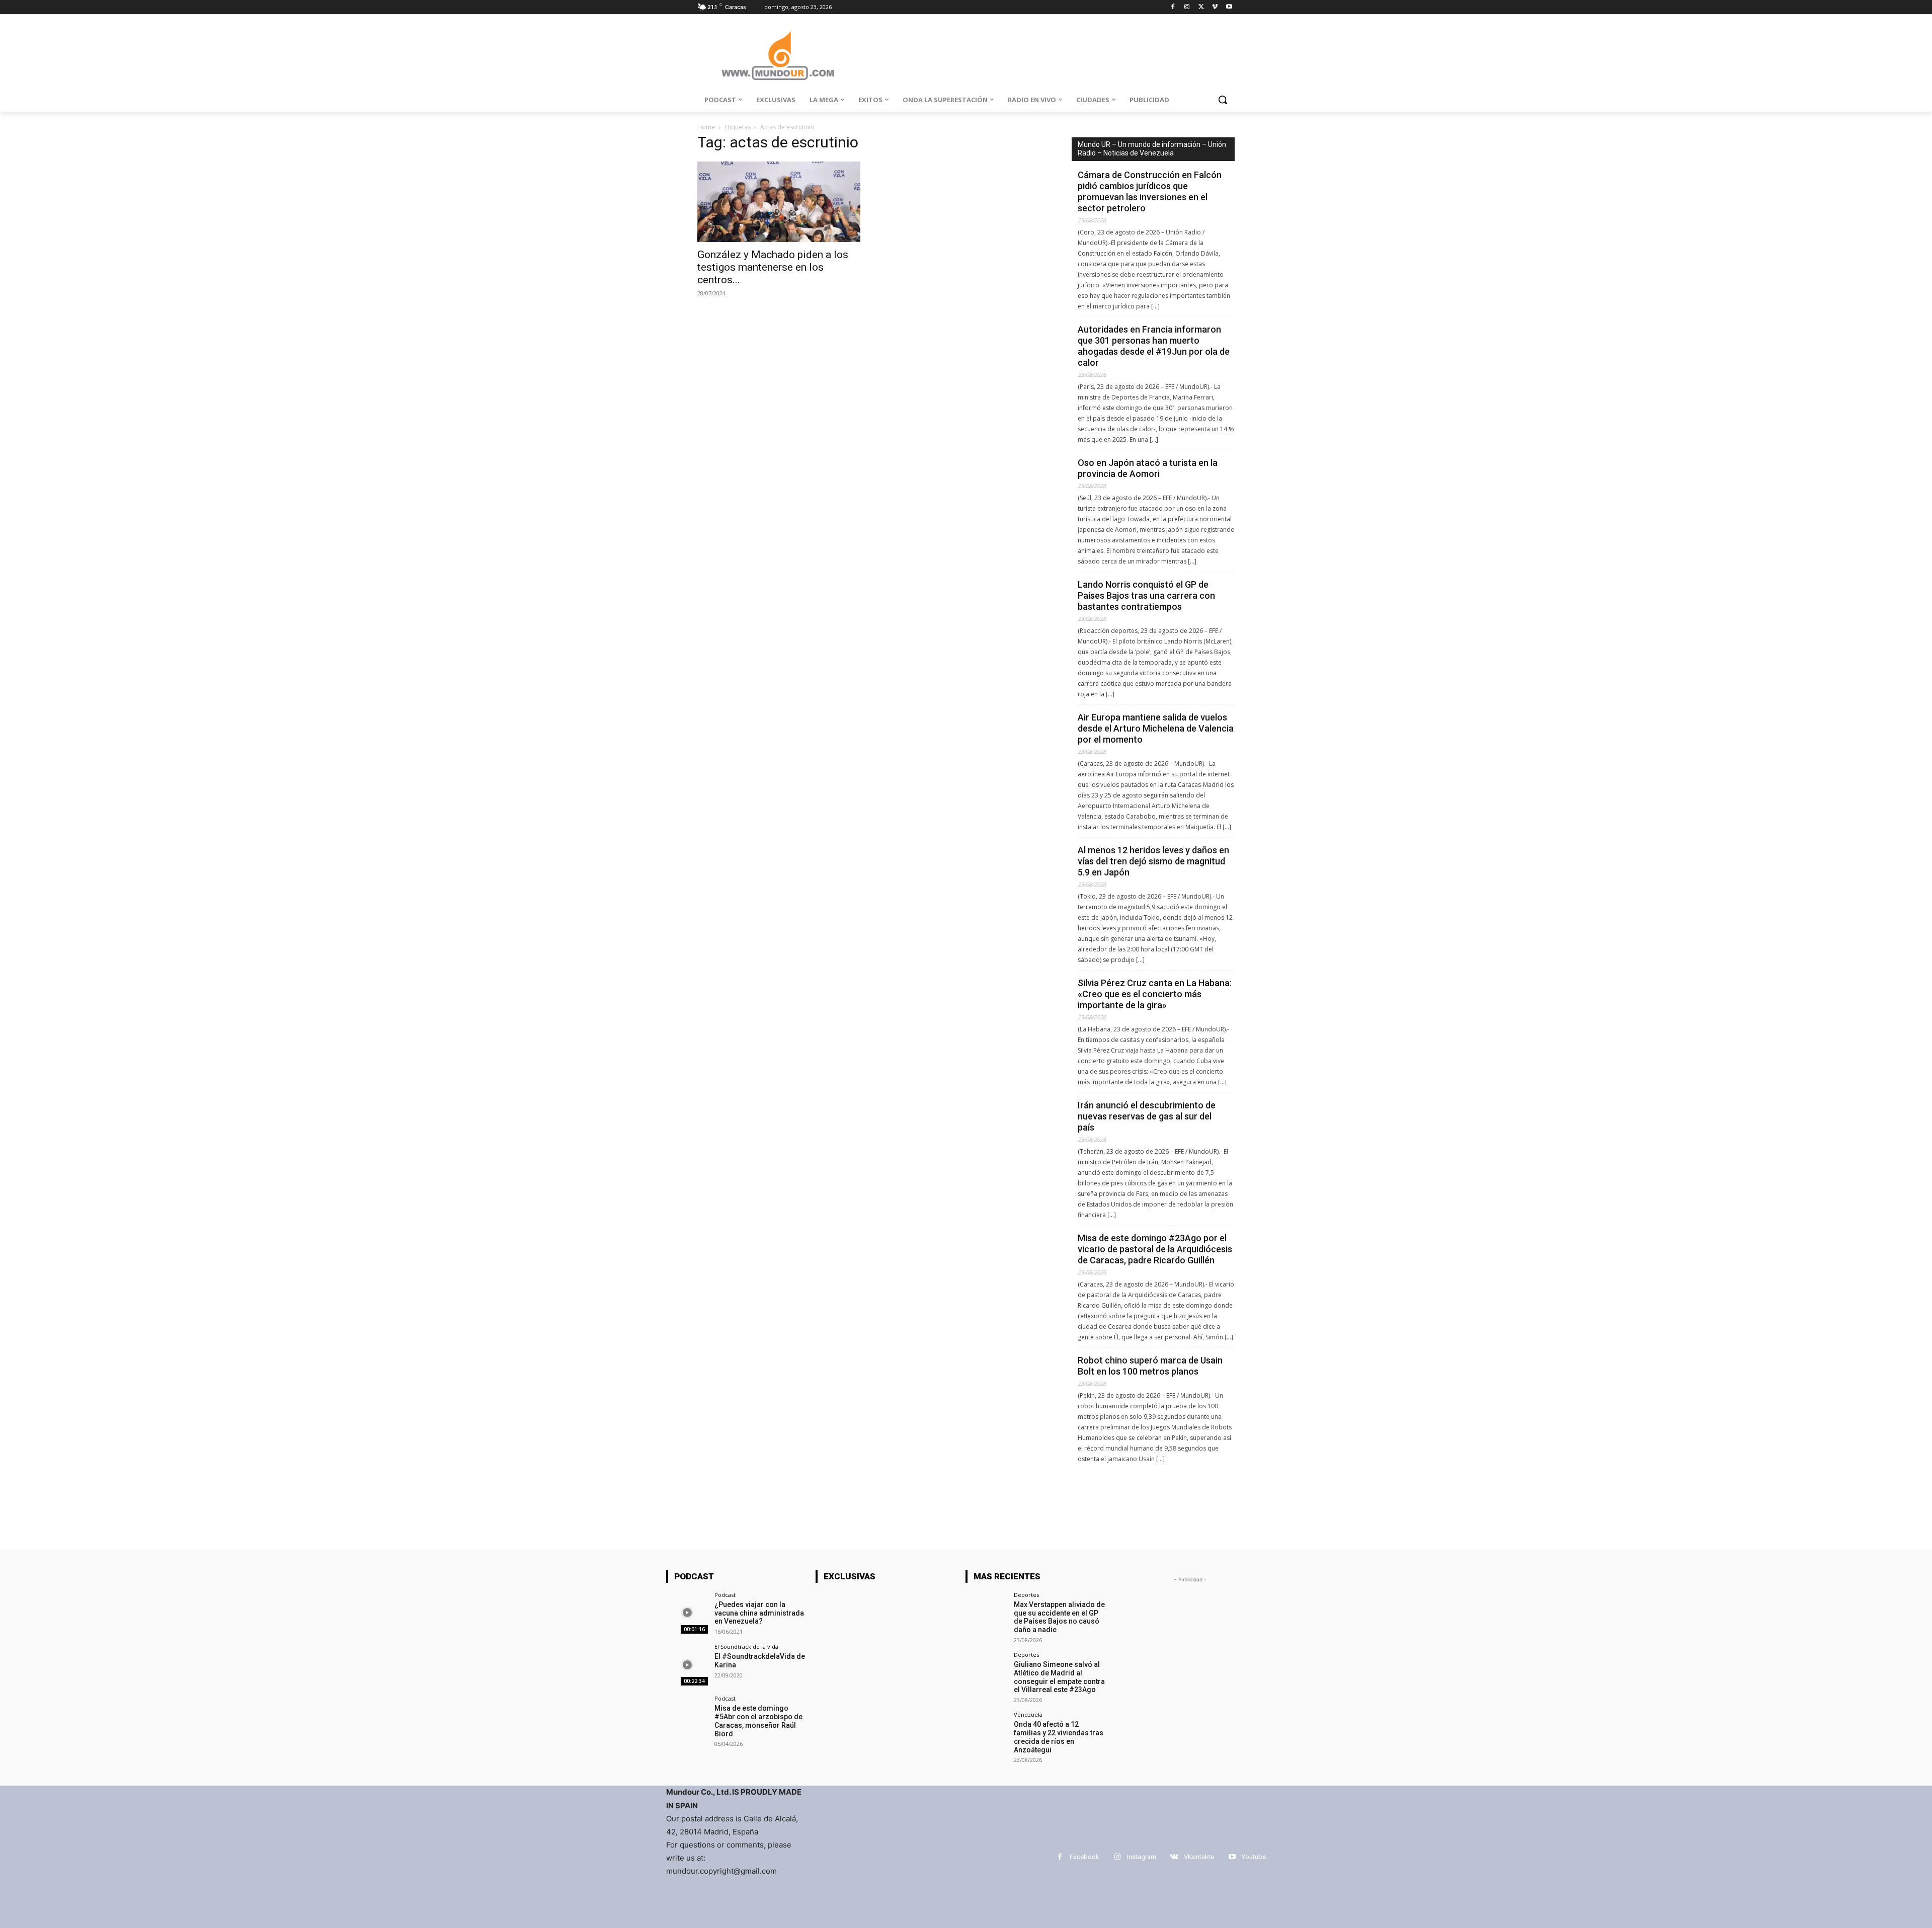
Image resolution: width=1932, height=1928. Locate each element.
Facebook (1084, 1857)
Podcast (725, 1595)
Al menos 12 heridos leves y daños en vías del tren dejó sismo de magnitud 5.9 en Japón (1153, 861)
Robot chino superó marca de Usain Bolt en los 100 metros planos (1150, 1366)
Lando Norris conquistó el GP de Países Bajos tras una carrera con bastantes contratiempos (1146, 595)
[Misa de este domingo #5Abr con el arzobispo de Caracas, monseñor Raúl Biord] (687, 1716)
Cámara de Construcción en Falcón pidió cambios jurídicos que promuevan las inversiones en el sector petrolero (1150, 191)
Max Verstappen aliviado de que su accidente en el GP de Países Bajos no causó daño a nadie (1059, 1617)
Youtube (1254, 1857)
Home (706, 127)
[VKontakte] (1174, 1857)
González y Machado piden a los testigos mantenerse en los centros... (773, 267)
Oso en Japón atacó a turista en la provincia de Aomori (1148, 468)
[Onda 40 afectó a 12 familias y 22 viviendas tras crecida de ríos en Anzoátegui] (986, 1733)
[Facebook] (1173, 7)
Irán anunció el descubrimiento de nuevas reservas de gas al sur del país (1147, 1116)
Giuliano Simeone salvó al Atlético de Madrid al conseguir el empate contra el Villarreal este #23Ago (1059, 1677)
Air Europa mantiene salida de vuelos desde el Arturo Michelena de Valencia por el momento (1156, 728)
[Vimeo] (1215, 7)
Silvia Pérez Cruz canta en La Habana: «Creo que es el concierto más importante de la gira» (1155, 994)
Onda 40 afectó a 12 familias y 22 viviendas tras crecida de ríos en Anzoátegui (1059, 1737)
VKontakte (1199, 1857)
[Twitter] (1201, 7)
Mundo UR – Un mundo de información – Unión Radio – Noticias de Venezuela (1152, 149)
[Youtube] (1229, 7)
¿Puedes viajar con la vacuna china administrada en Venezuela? (759, 1613)
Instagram (1142, 1857)
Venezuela (1028, 1714)
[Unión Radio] (778, 56)
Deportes (1026, 1595)
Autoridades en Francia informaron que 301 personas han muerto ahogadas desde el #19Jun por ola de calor (1154, 346)
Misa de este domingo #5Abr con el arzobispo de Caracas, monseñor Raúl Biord (758, 1721)
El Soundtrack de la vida (746, 1646)
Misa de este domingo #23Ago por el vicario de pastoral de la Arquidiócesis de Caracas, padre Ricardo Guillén (1155, 1249)
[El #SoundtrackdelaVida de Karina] (687, 1665)
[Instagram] (1187, 7)
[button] (1223, 100)
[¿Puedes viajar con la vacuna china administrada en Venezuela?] (687, 1613)
